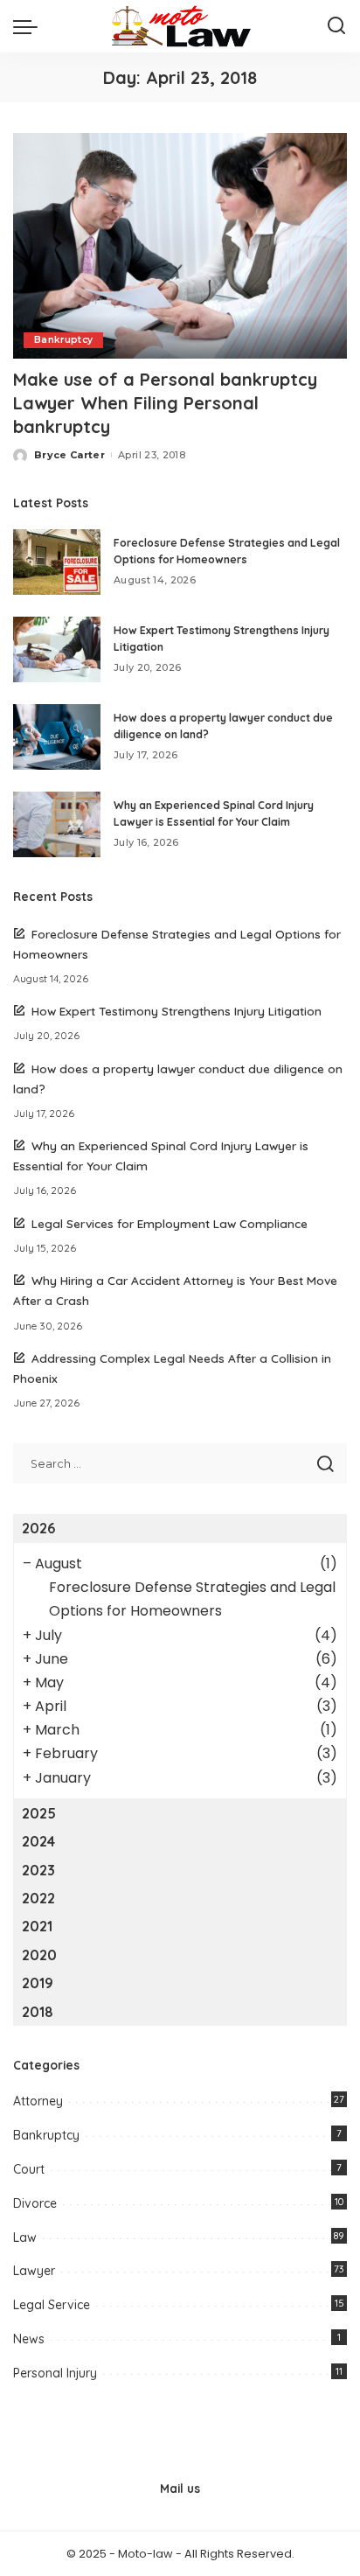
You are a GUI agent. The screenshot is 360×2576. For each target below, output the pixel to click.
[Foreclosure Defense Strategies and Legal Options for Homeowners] (57, 562)
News (29, 2339)
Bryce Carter (69, 455)
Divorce (35, 2203)
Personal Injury (55, 2373)
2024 (38, 1841)
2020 (39, 1955)
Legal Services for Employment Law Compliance (170, 1223)
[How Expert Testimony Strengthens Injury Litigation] (57, 649)
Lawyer (34, 2271)
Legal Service (52, 2305)
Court (29, 2169)
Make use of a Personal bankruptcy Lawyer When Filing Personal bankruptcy (165, 403)
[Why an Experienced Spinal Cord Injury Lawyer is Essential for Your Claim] (57, 824)
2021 (37, 1926)
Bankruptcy (63, 340)
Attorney (38, 2101)
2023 (38, 1870)
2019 (38, 1983)
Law (25, 2237)
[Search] (336, 26)
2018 (38, 2012)
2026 (38, 1528)
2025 (39, 1813)
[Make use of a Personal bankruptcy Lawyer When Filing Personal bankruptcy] (180, 246)
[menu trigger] (30, 26)
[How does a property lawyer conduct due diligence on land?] (57, 737)
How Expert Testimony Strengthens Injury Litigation (177, 1011)
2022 (38, 1898)
